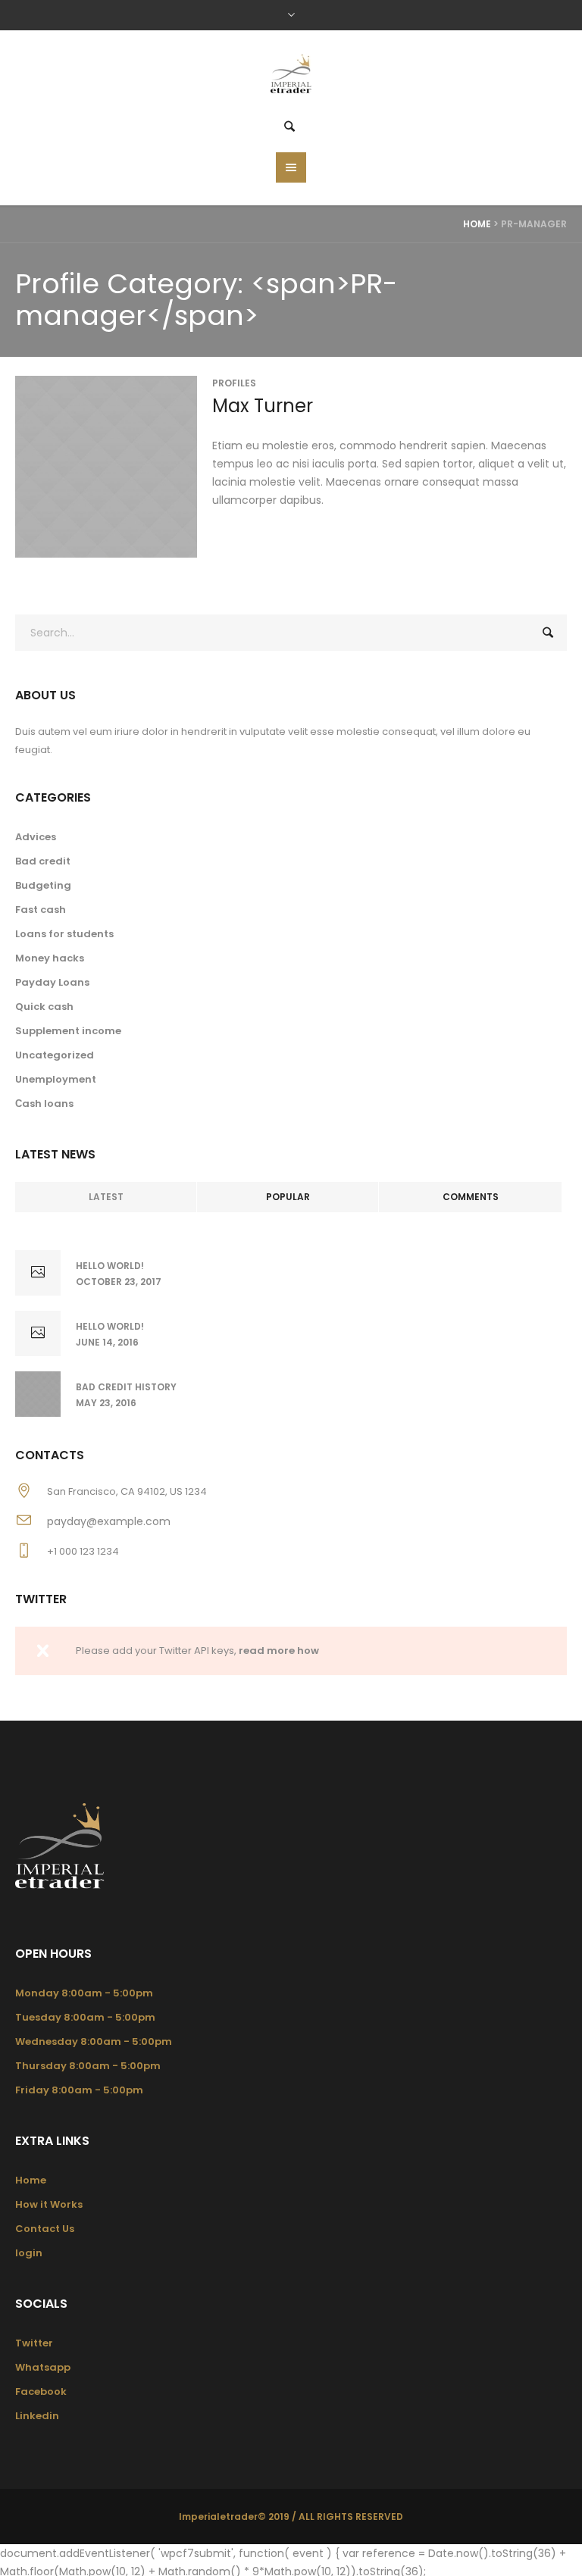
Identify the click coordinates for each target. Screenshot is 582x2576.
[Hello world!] (38, 1273)
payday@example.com (109, 1521)
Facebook (41, 2392)
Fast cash (41, 910)
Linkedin (37, 2416)
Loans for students (64, 934)
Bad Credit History (126, 1387)
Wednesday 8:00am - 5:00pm (94, 2041)
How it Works (49, 2204)
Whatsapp (43, 2367)
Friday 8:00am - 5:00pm (79, 2090)
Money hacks (50, 958)
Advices (36, 837)
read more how (279, 1651)
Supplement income (68, 1031)
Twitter (34, 2343)
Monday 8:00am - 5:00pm (84, 1993)
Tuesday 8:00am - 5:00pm (85, 2017)
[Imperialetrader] (291, 76)
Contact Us (45, 2229)
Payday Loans (52, 982)
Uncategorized (55, 1055)
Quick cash (44, 1007)
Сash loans (44, 1104)
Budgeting (43, 885)
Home (477, 224)
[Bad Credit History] (38, 1394)
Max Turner (263, 406)
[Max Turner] (106, 467)
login (29, 2253)
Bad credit (43, 861)
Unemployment (56, 1079)
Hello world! (110, 1266)
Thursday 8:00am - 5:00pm (88, 2066)
